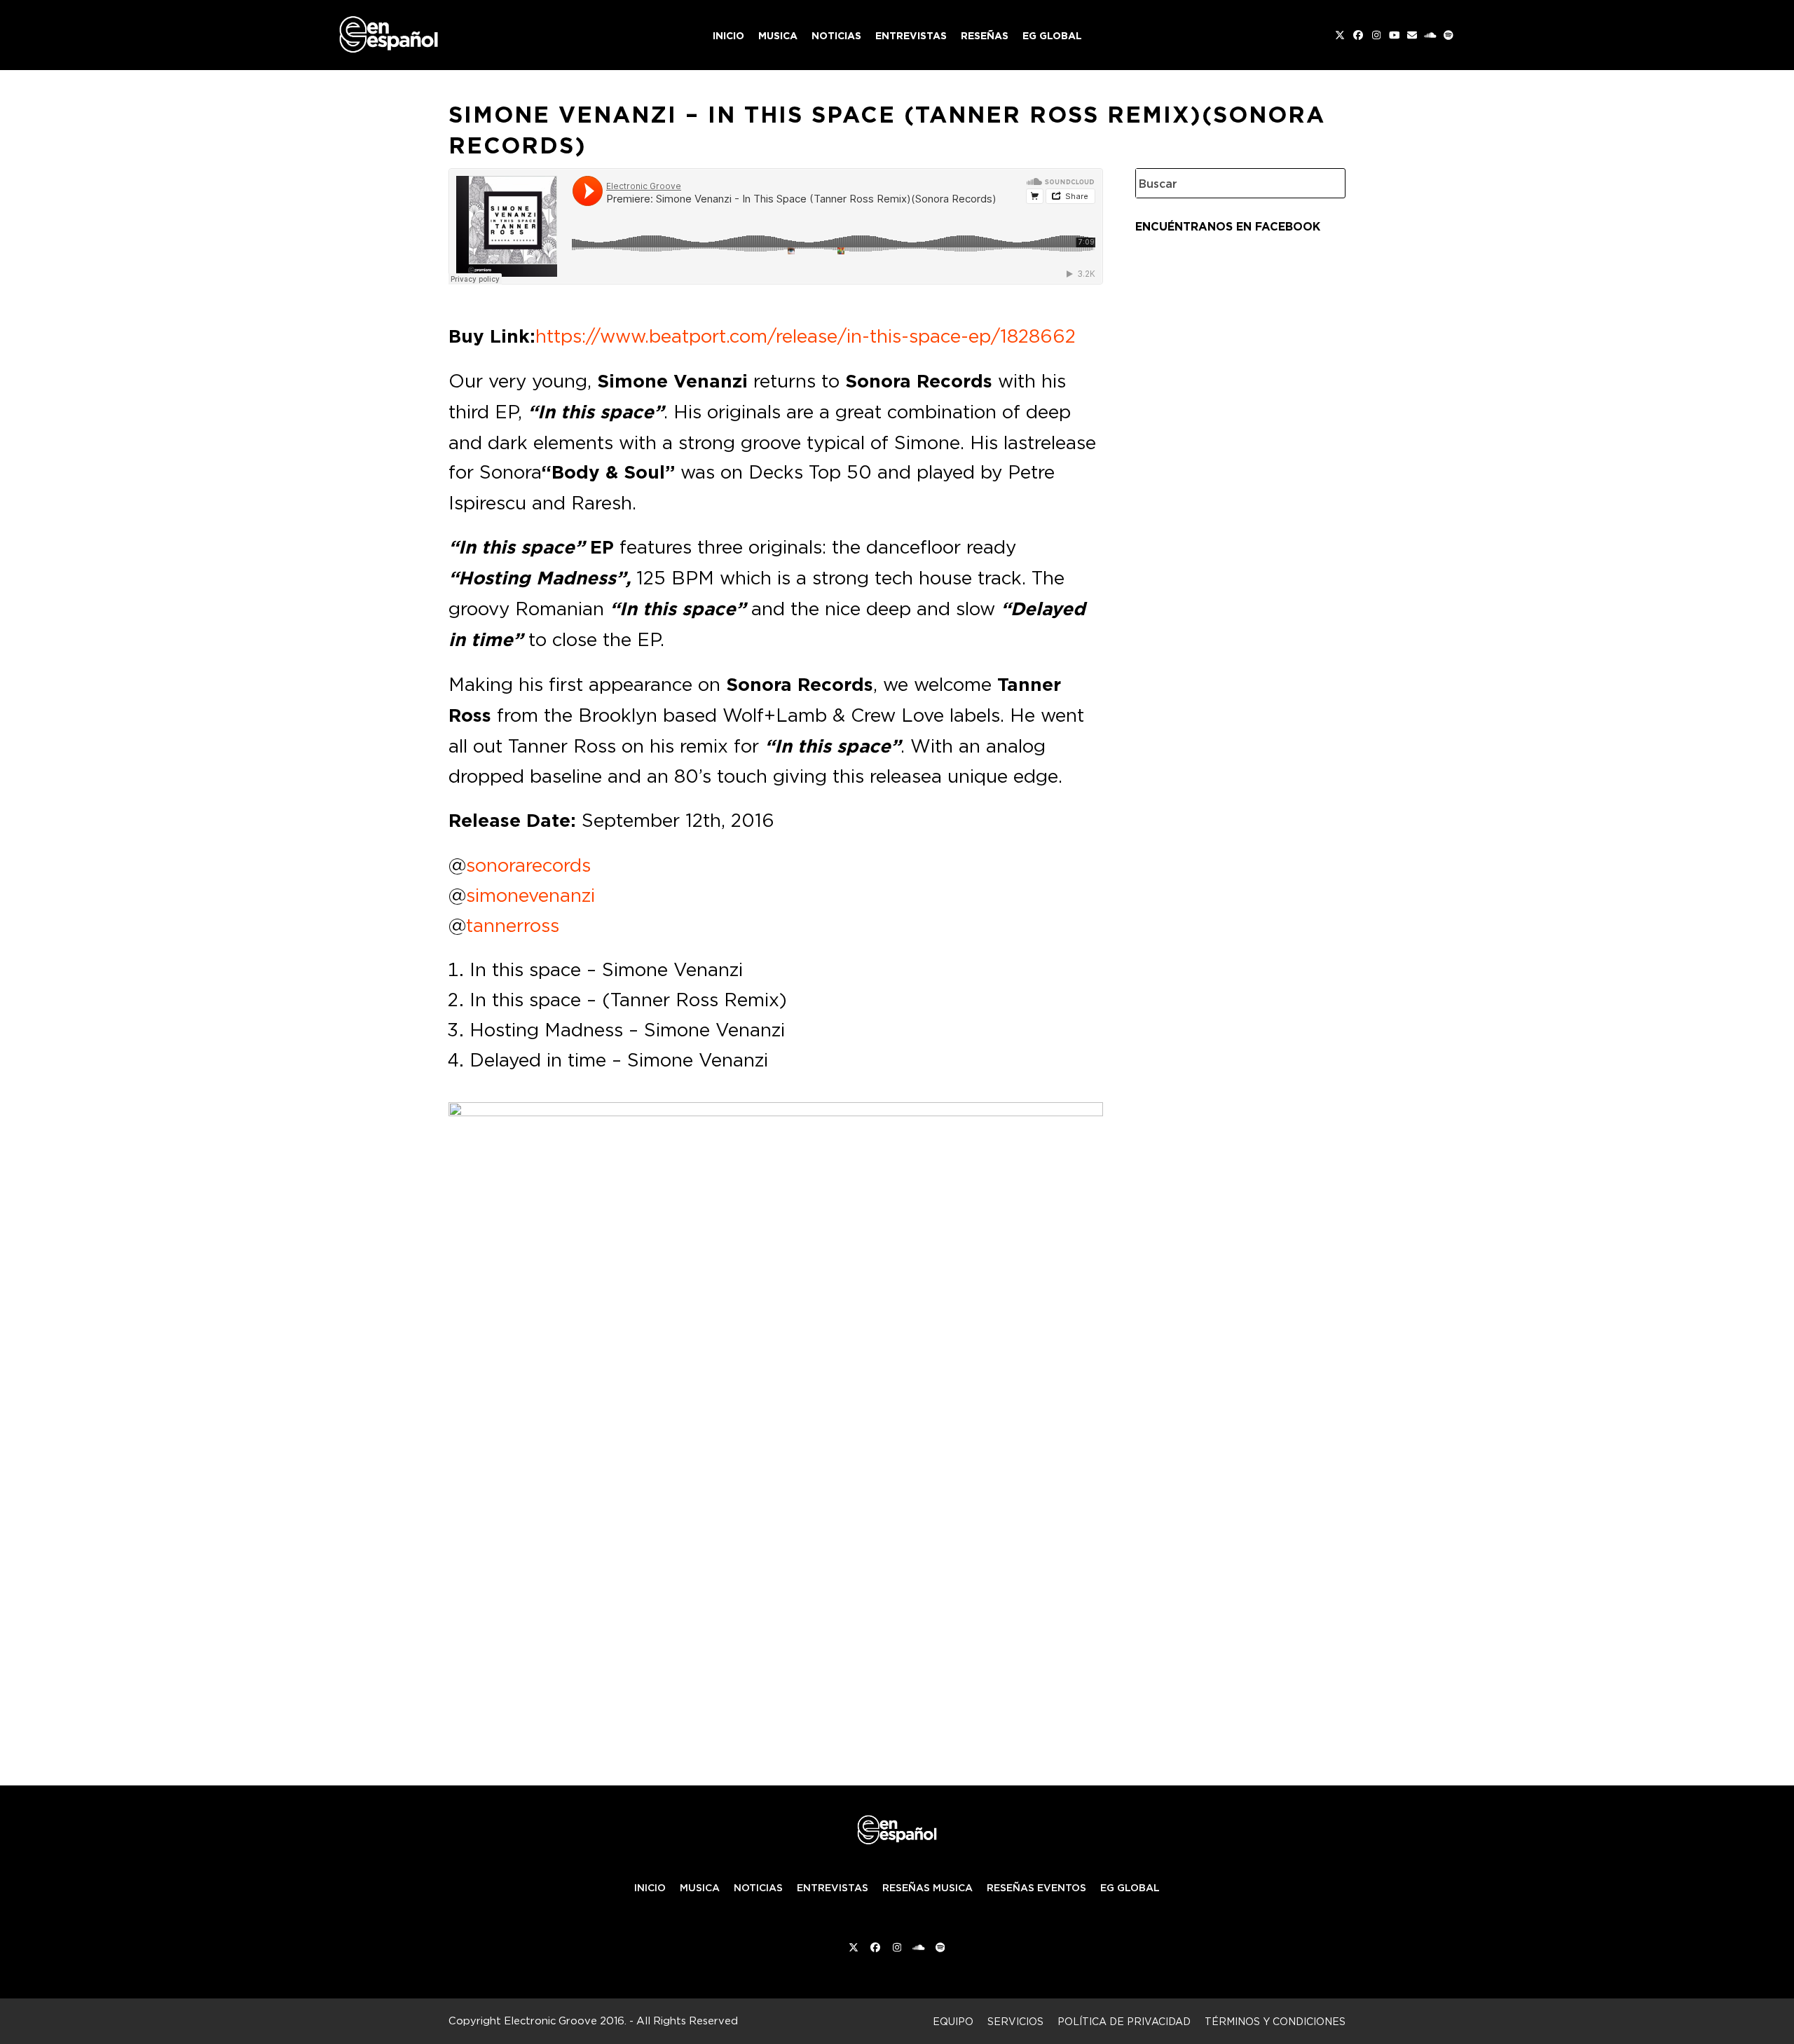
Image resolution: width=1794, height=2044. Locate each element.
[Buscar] (1324, 183)
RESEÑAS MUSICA (927, 1888)
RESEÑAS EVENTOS (1036, 1888)
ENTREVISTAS (833, 1888)
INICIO (650, 1888)
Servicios (1015, 2021)
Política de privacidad (1124, 2021)
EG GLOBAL (1130, 1888)
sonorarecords (528, 865)
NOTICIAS (758, 1888)
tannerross (513, 925)
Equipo (953, 2021)
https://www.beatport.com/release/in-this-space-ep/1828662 (806, 336)
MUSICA (700, 1888)
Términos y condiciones (1275, 2021)
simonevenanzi (530, 895)
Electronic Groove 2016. (565, 2021)
